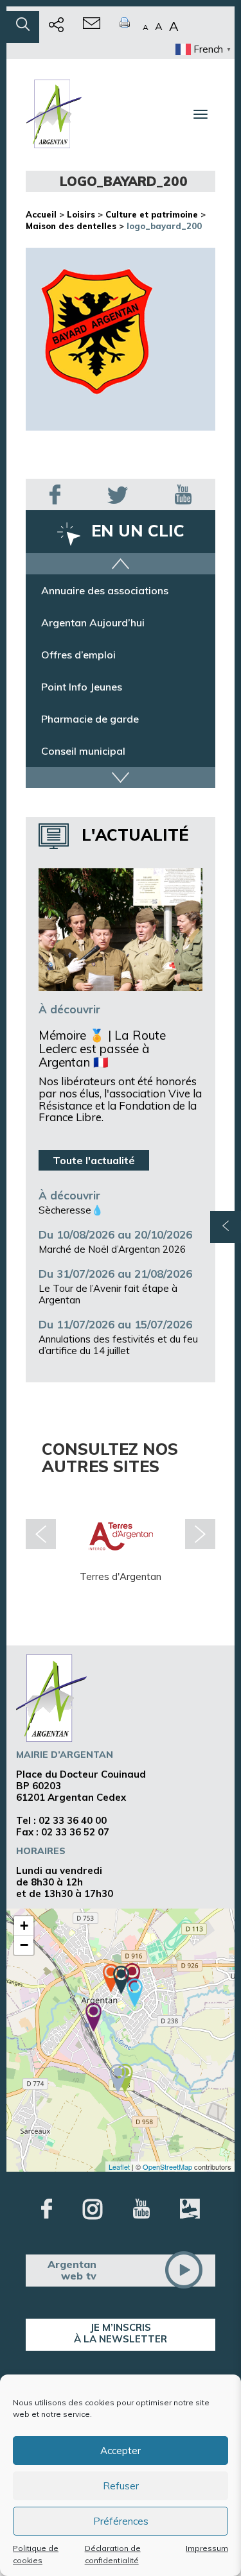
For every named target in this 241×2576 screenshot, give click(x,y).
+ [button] (24, 1926)
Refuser (121, 2486)
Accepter (121, 2451)
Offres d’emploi (78, 655)
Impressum (207, 2548)
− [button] (24, 1945)
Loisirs (81, 214)
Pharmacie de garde (90, 719)
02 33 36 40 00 (73, 1820)
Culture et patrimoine (152, 214)
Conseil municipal (83, 751)
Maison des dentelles (71, 226)
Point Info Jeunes (82, 687)
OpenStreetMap (167, 2167)
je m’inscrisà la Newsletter (121, 2333)
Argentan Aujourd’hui (93, 623)
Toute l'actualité (94, 1160)
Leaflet (119, 2167)
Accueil (41, 214)
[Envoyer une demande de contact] (92, 27)
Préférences (121, 2521)
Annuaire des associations (105, 590)
